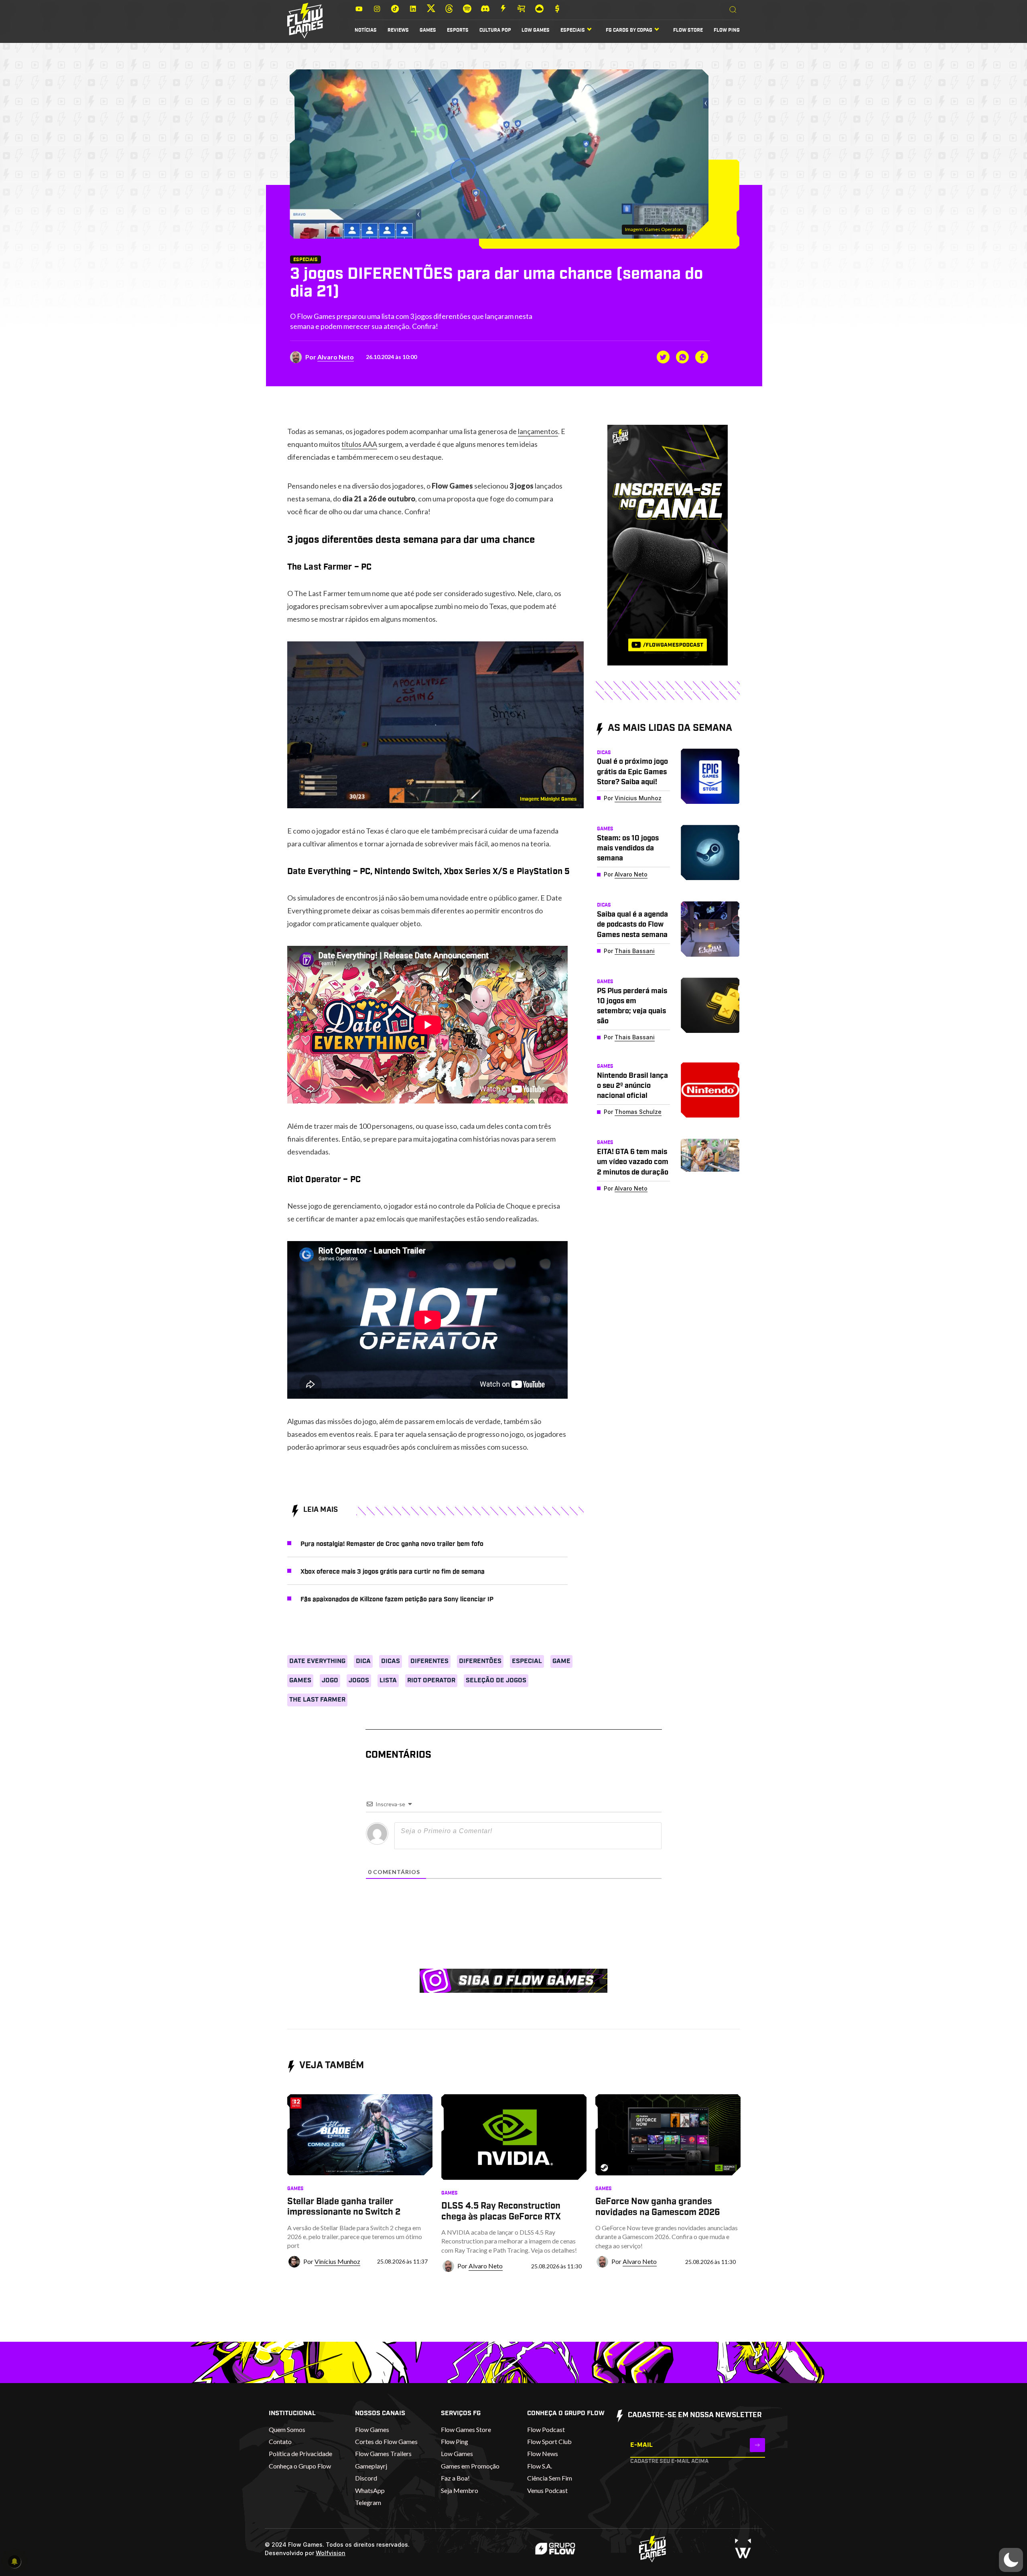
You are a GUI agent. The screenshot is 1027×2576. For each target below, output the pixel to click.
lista (388, 1680)
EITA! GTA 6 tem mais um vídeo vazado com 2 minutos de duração (633, 1162)
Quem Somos (287, 2429)
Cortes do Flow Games (386, 2441)
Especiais (305, 260)
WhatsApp (370, 2490)
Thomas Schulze (638, 1112)
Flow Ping (727, 30)
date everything (317, 1661)
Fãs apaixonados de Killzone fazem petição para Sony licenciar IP (397, 1599)
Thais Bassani (635, 951)
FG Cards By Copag (629, 30)
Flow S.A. (540, 2466)
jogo (330, 1680)
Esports (458, 30)
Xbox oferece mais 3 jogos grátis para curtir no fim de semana (393, 1572)
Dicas (391, 1661)
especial (527, 1661)
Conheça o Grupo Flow (300, 2466)
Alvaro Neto (336, 357)
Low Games (536, 30)
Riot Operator (431, 1680)
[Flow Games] (305, 21)
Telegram (368, 2502)
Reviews (398, 30)
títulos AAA (359, 444)
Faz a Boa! (455, 2478)
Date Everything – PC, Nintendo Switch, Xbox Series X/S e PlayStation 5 (428, 871)
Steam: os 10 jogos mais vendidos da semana (628, 848)
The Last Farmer (317, 1700)
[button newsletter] (757, 2445)
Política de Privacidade (300, 2453)
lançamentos (538, 431)
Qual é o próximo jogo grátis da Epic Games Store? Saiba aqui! (632, 772)
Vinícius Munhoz (638, 798)
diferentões (480, 1661)
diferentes (429, 1661)
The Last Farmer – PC (329, 567)
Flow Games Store (466, 2429)
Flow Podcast (546, 2429)
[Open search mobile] (733, 10)
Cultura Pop (495, 30)
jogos (359, 1680)
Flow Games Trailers (383, 2453)
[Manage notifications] (14, 2562)
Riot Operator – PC (324, 1179)
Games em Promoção (470, 2466)
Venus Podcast (547, 2490)
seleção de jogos (496, 1680)
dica (363, 1661)
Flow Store (688, 30)
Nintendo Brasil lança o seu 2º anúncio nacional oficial (632, 1086)
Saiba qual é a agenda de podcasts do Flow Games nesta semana (632, 925)
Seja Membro (460, 2490)
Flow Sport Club (549, 2441)
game (561, 1661)
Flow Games (372, 2429)
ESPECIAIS (573, 30)
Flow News (543, 2453)
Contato (280, 2441)
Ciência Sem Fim (550, 2478)
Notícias (366, 30)
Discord (366, 2478)
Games (428, 30)
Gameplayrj (371, 2466)
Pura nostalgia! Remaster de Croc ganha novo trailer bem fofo (392, 1544)
